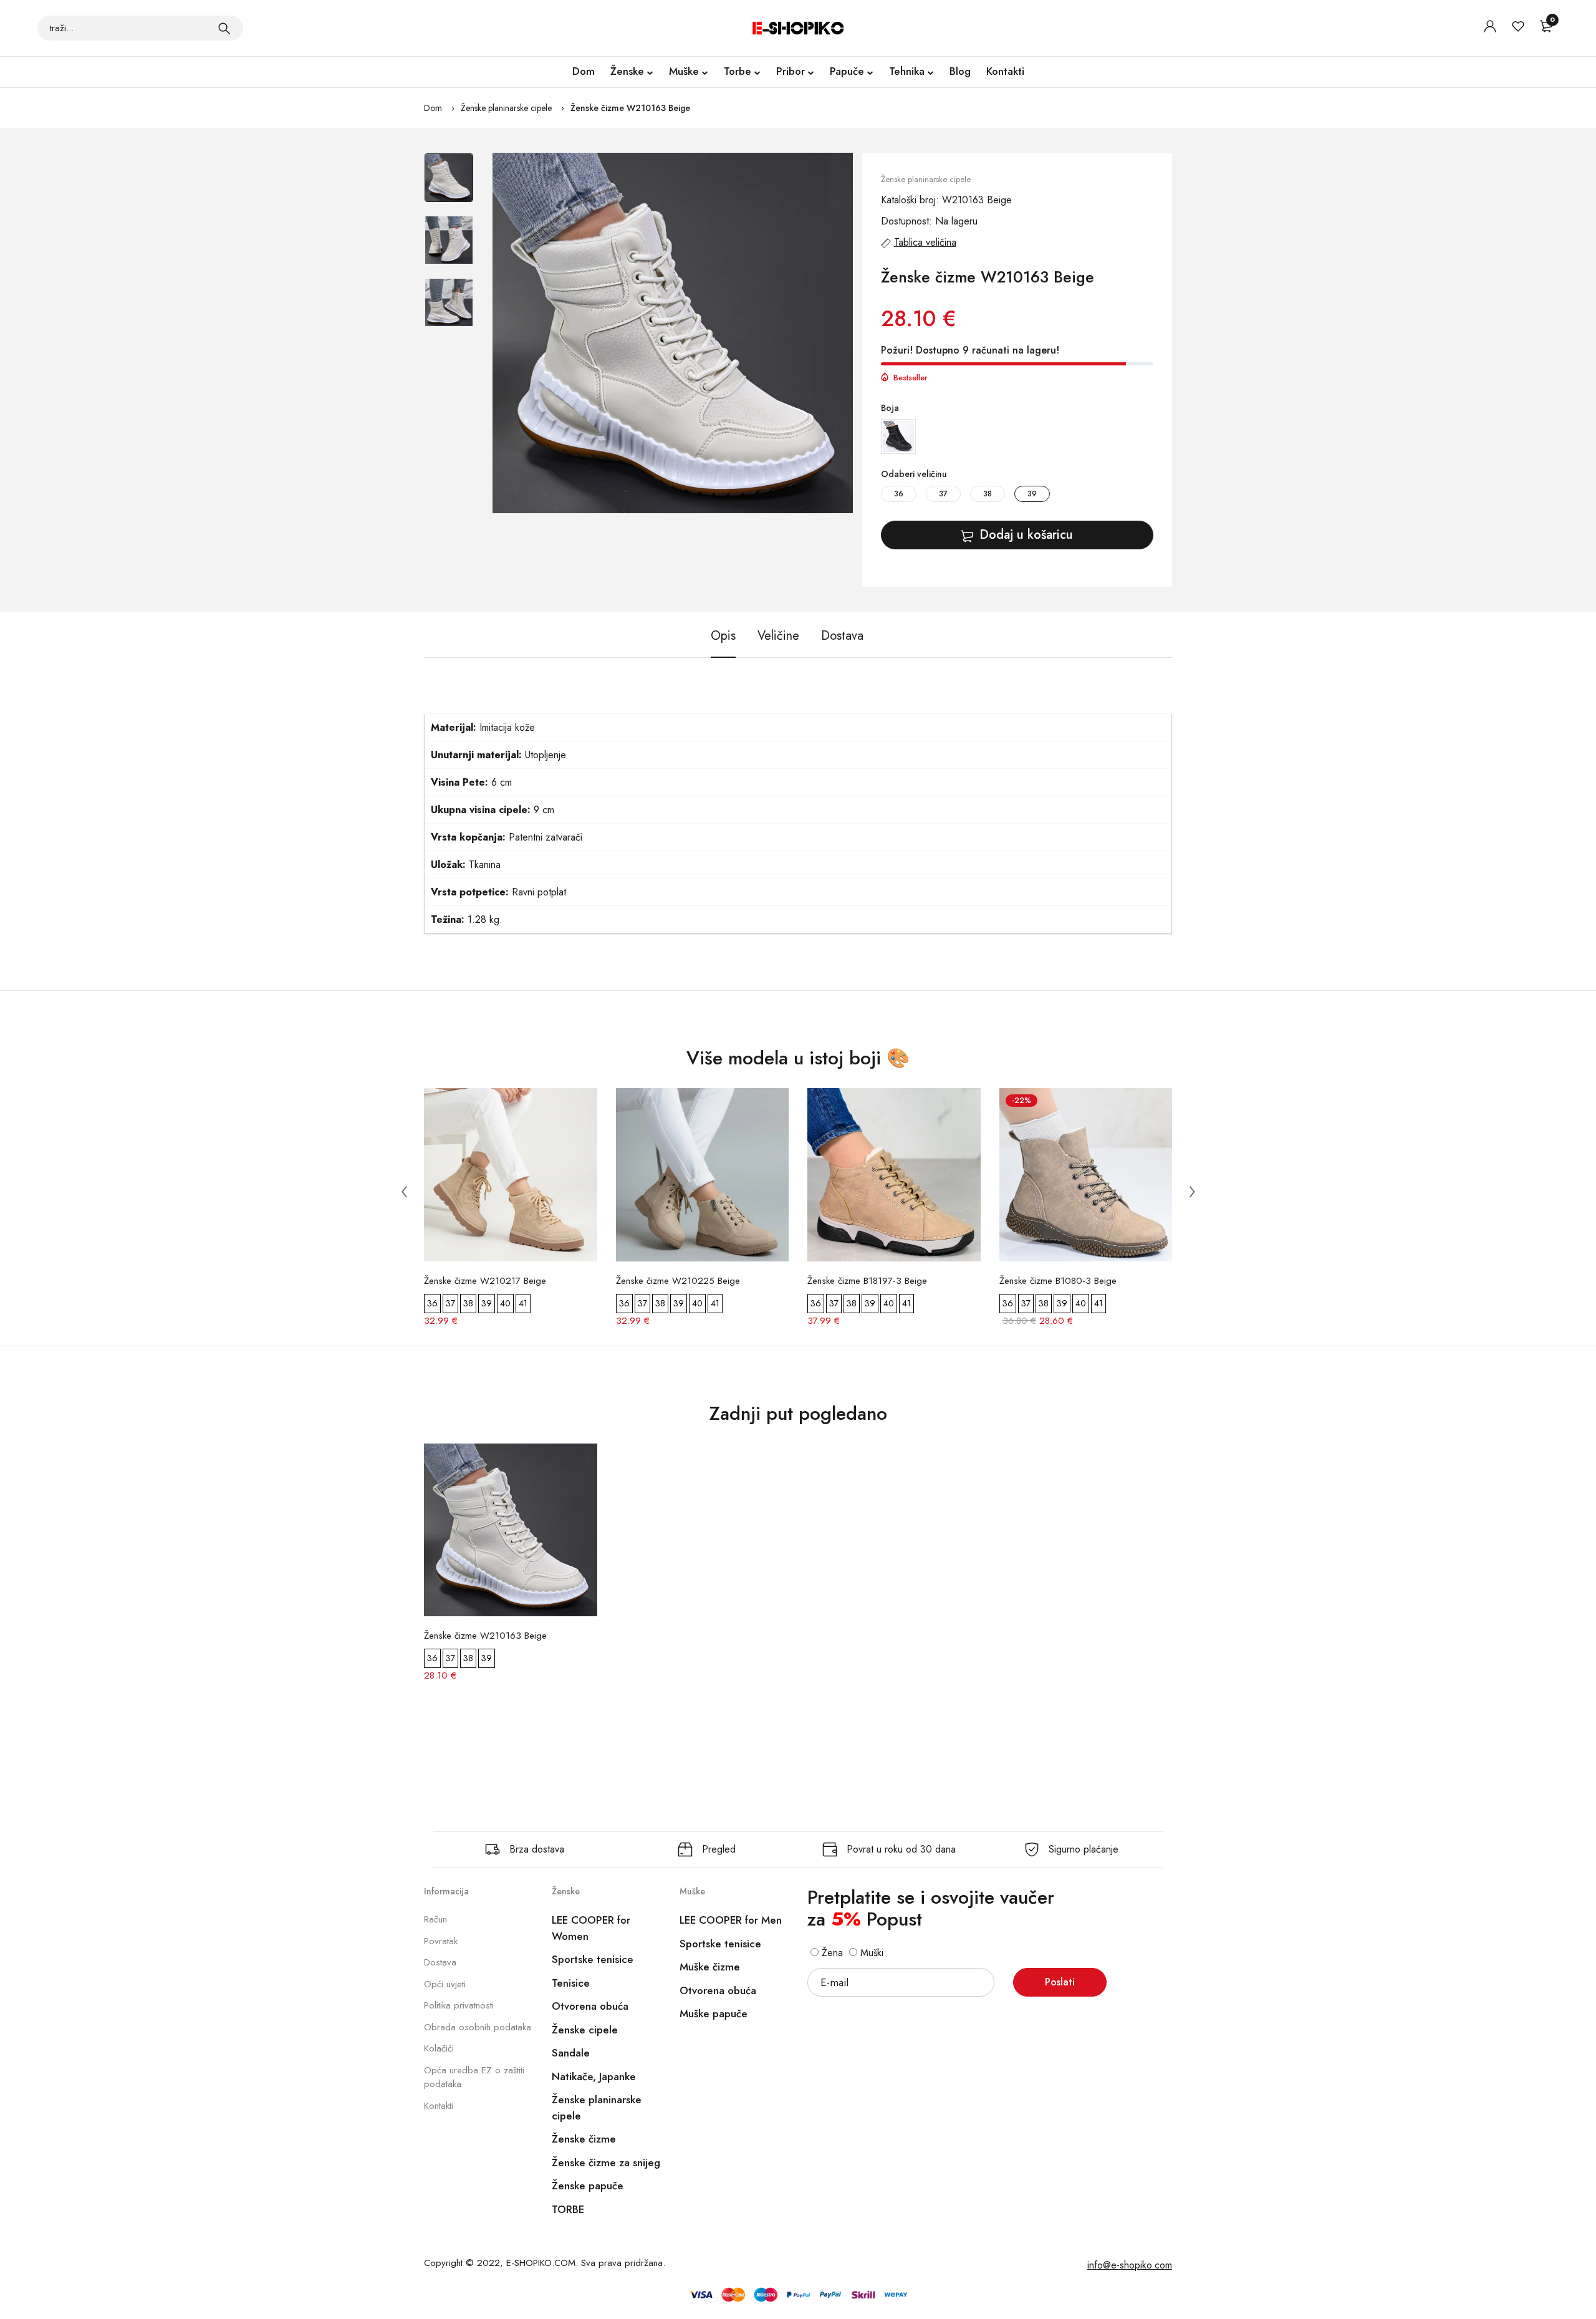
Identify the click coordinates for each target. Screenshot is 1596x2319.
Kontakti (1005, 71)
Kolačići (439, 2048)
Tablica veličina (925, 242)
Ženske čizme (584, 2139)
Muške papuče (714, 2013)
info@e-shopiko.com (1130, 2265)
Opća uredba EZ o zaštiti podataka (474, 2077)
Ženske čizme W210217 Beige (485, 1281)
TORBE (568, 2209)
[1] (224, 28)
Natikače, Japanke (594, 2076)
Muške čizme (710, 1967)
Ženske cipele (585, 2030)
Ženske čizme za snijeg (606, 2162)
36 (899, 494)
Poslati (1060, 1982)
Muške (684, 71)
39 (1032, 494)
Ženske (627, 71)
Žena (831, 1953)
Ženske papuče (588, 2186)
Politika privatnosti (459, 2005)
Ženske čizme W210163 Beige (630, 108)
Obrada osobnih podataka (478, 2027)
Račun (435, 1919)
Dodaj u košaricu (1026, 535)
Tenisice (571, 1983)
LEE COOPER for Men (731, 1920)
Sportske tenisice (593, 1959)
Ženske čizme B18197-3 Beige (867, 1281)
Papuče (847, 71)
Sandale (571, 2053)
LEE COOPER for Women (591, 1928)
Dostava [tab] (842, 636)
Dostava (440, 1962)
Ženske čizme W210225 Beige (678, 1281)
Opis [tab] (723, 636)
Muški (870, 1953)
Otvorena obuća (590, 2006)
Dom (584, 71)
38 (988, 494)
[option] (449, 184)
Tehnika (907, 71)
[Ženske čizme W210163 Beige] (673, 333)
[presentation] (404, 1191)
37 (943, 494)
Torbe (738, 71)
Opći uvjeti (445, 1984)
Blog (960, 71)
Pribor (791, 71)
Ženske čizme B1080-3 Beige (1058, 1281)
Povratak (441, 1941)
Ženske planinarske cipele (506, 108)
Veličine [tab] (778, 636)
